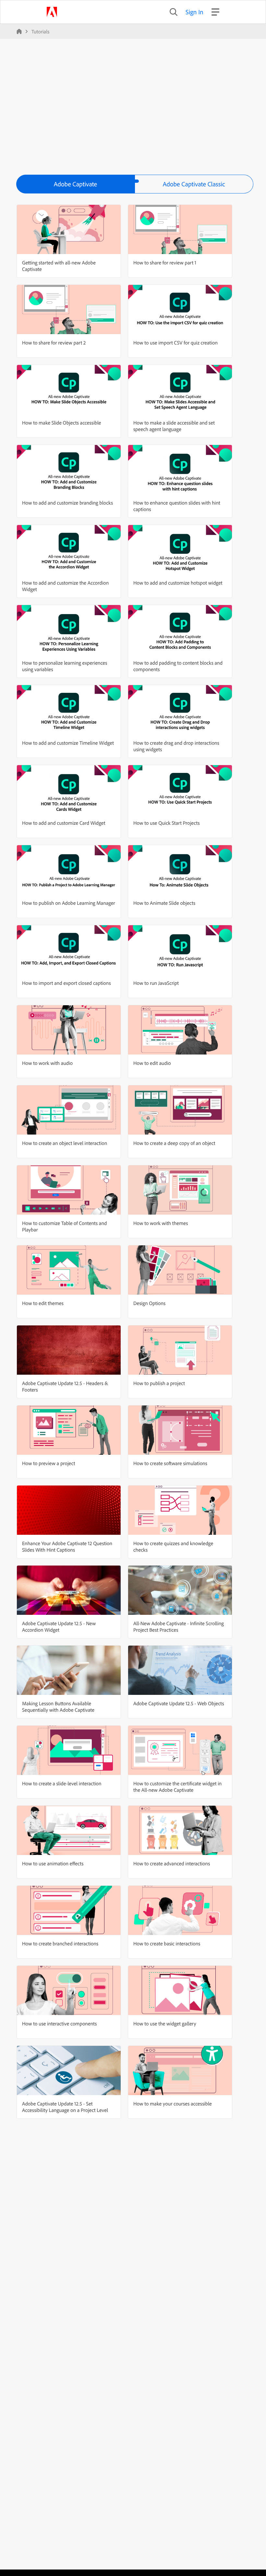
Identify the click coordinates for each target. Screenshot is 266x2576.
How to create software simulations (170, 1463)
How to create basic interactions (167, 1943)
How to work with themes (161, 1223)
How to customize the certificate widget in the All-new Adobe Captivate (177, 1787)
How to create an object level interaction (65, 1143)
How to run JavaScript (156, 983)
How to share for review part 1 (165, 262)
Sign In (194, 12)
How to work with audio (47, 1063)
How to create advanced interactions (172, 1863)
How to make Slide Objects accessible (62, 423)
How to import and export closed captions (66, 983)
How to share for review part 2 (54, 343)
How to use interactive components (59, 2023)
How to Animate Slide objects (164, 903)
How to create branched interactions (60, 1943)
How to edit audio (152, 1063)
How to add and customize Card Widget (64, 823)
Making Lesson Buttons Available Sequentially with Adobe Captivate (58, 1707)
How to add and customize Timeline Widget (68, 743)
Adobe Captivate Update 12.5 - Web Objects (179, 1703)
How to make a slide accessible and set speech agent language (174, 426)
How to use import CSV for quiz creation (175, 343)
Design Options (149, 1303)
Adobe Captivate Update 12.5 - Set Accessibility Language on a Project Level (65, 2107)
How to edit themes (43, 1303)
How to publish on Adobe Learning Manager (69, 903)
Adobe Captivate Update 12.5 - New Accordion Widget (59, 1626)
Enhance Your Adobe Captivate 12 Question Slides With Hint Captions (67, 1546)
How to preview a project (48, 1463)
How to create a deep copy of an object (174, 1143)
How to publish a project (159, 1383)
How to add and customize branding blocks (67, 503)
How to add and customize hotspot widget (178, 583)
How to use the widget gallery (165, 2023)
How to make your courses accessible (173, 2104)
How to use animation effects (53, 1863)
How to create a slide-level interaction (62, 1783)
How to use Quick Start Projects (167, 823)
